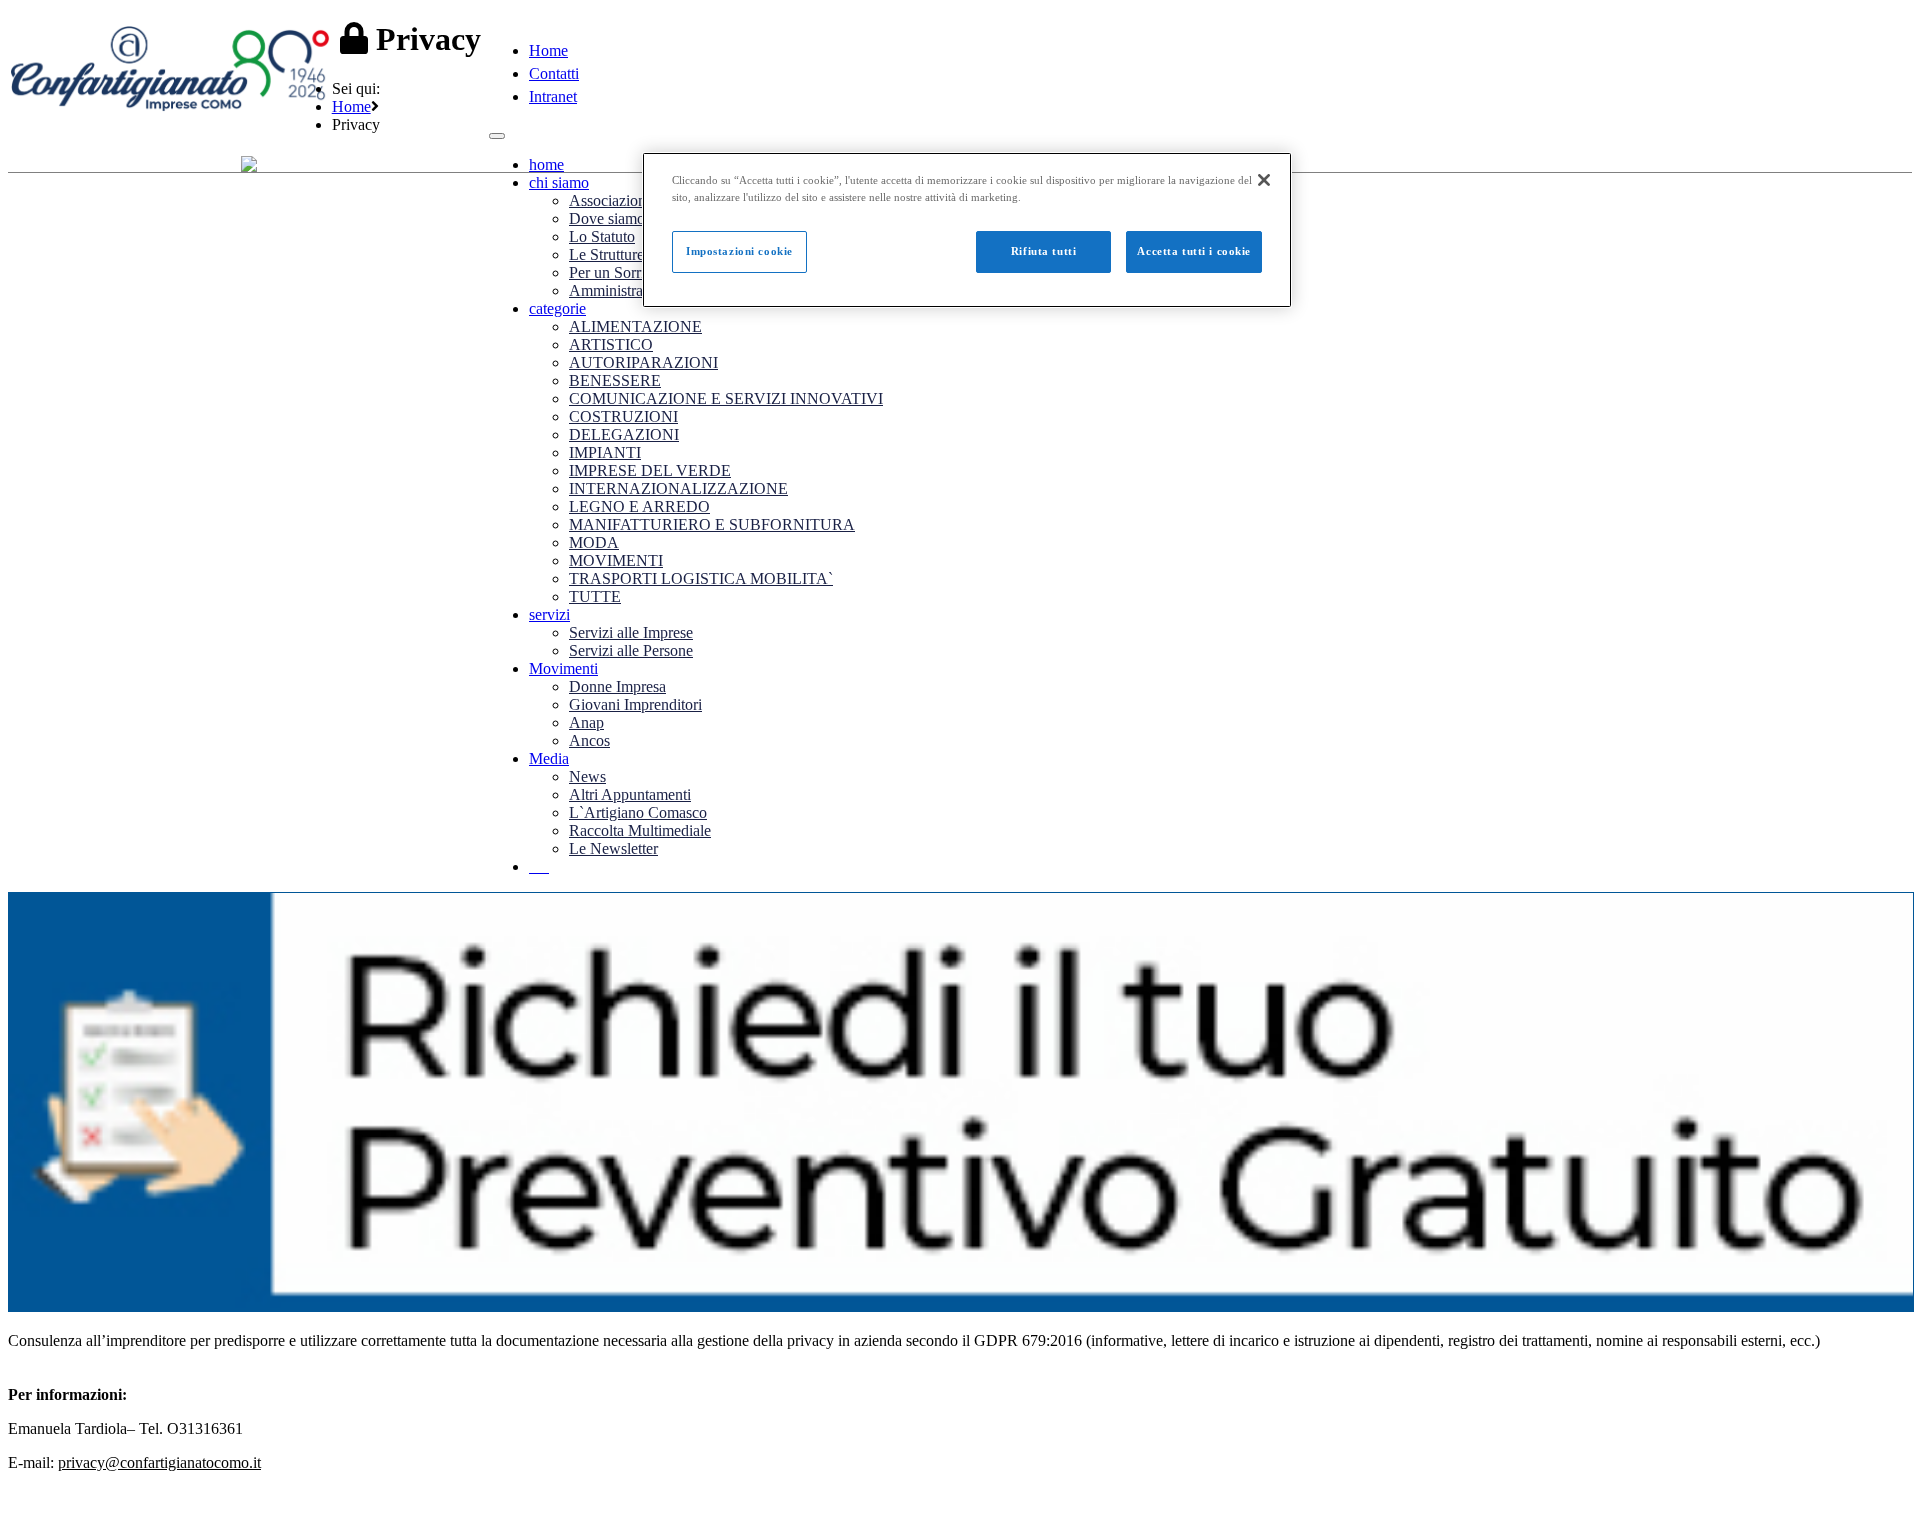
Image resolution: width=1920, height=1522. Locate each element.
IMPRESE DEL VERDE (650, 470)
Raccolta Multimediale (640, 830)
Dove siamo (607, 218)
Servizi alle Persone (631, 650)
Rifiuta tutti (1043, 251)
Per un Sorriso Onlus (635, 272)
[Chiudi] (1264, 180)
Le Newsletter (613, 848)
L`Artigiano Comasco (638, 812)
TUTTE (595, 596)
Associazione (611, 200)
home (546, 164)
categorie (557, 308)
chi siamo (559, 182)
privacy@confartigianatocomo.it (159, 1462)
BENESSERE (615, 380)
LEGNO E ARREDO (639, 506)
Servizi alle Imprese (631, 632)
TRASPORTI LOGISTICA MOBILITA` (701, 578)
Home (548, 50)
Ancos (589, 740)
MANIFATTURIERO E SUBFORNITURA (712, 524)
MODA (594, 542)
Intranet (553, 96)
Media (549, 758)
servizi (549, 614)
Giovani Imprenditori (635, 704)
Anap (586, 722)
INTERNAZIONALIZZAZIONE (678, 488)
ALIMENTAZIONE (635, 326)
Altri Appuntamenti (630, 794)
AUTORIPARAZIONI (643, 362)
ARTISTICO (611, 344)
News (587, 776)
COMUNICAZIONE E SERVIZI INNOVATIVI (726, 398)
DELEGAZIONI (624, 434)
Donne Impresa (617, 686)
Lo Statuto (602, 236)
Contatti (554, 73)
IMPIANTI (605, 452)
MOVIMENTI (616, 560)
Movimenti (563, 668)
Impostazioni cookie (739, 251)
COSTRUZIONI (623, 416)
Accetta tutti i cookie (1194, 251)
